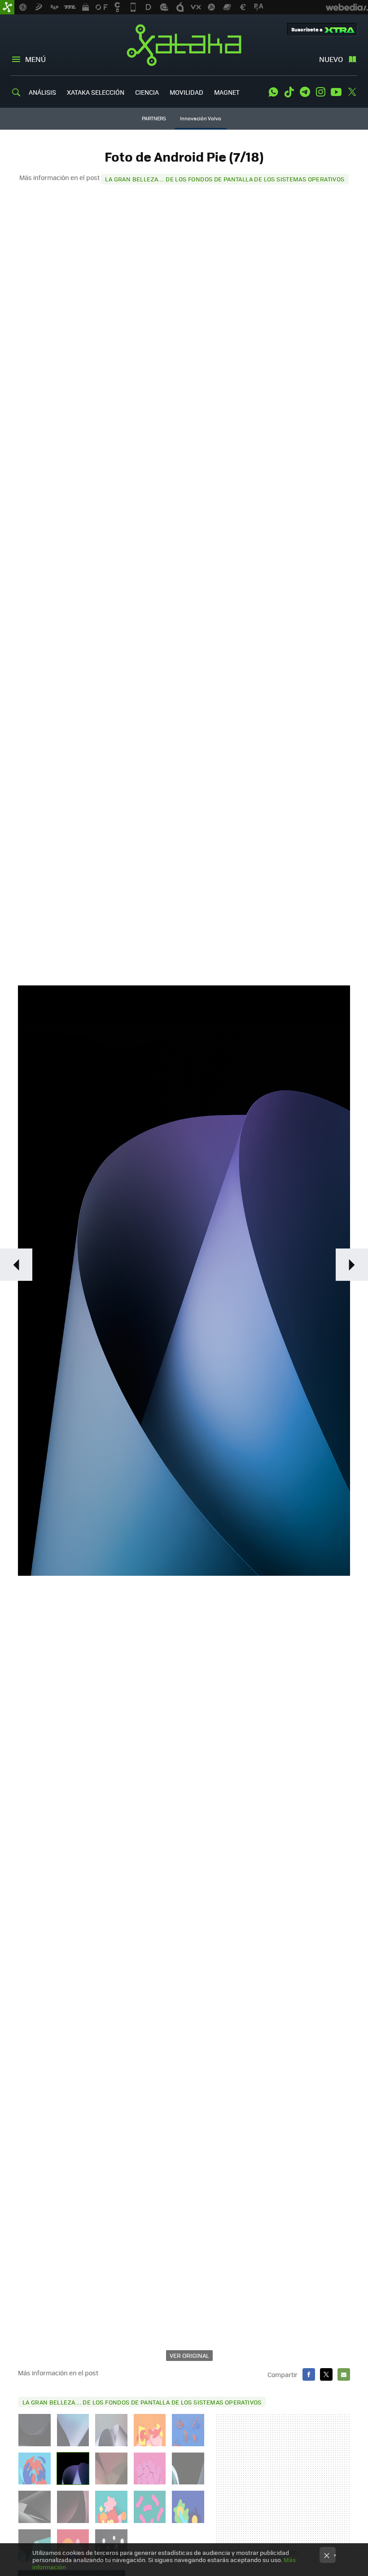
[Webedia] (347, 7)
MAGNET (227, 92)
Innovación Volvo (201, 118)
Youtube (336, 92)
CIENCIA (147, 92)
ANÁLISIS (42, 92)
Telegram (305, 92)
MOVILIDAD (186, 92)
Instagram (320, 92)
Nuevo (331, 59)
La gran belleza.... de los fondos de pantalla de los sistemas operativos (225, 179)
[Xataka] (7, 7)
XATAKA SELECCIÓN (96, 92)
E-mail (344, 2374)
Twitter (352, 92)
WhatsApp (273, 92)
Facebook (309, 2374)
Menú (35, 59)
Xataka (184, 45)
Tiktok (289, 92)
